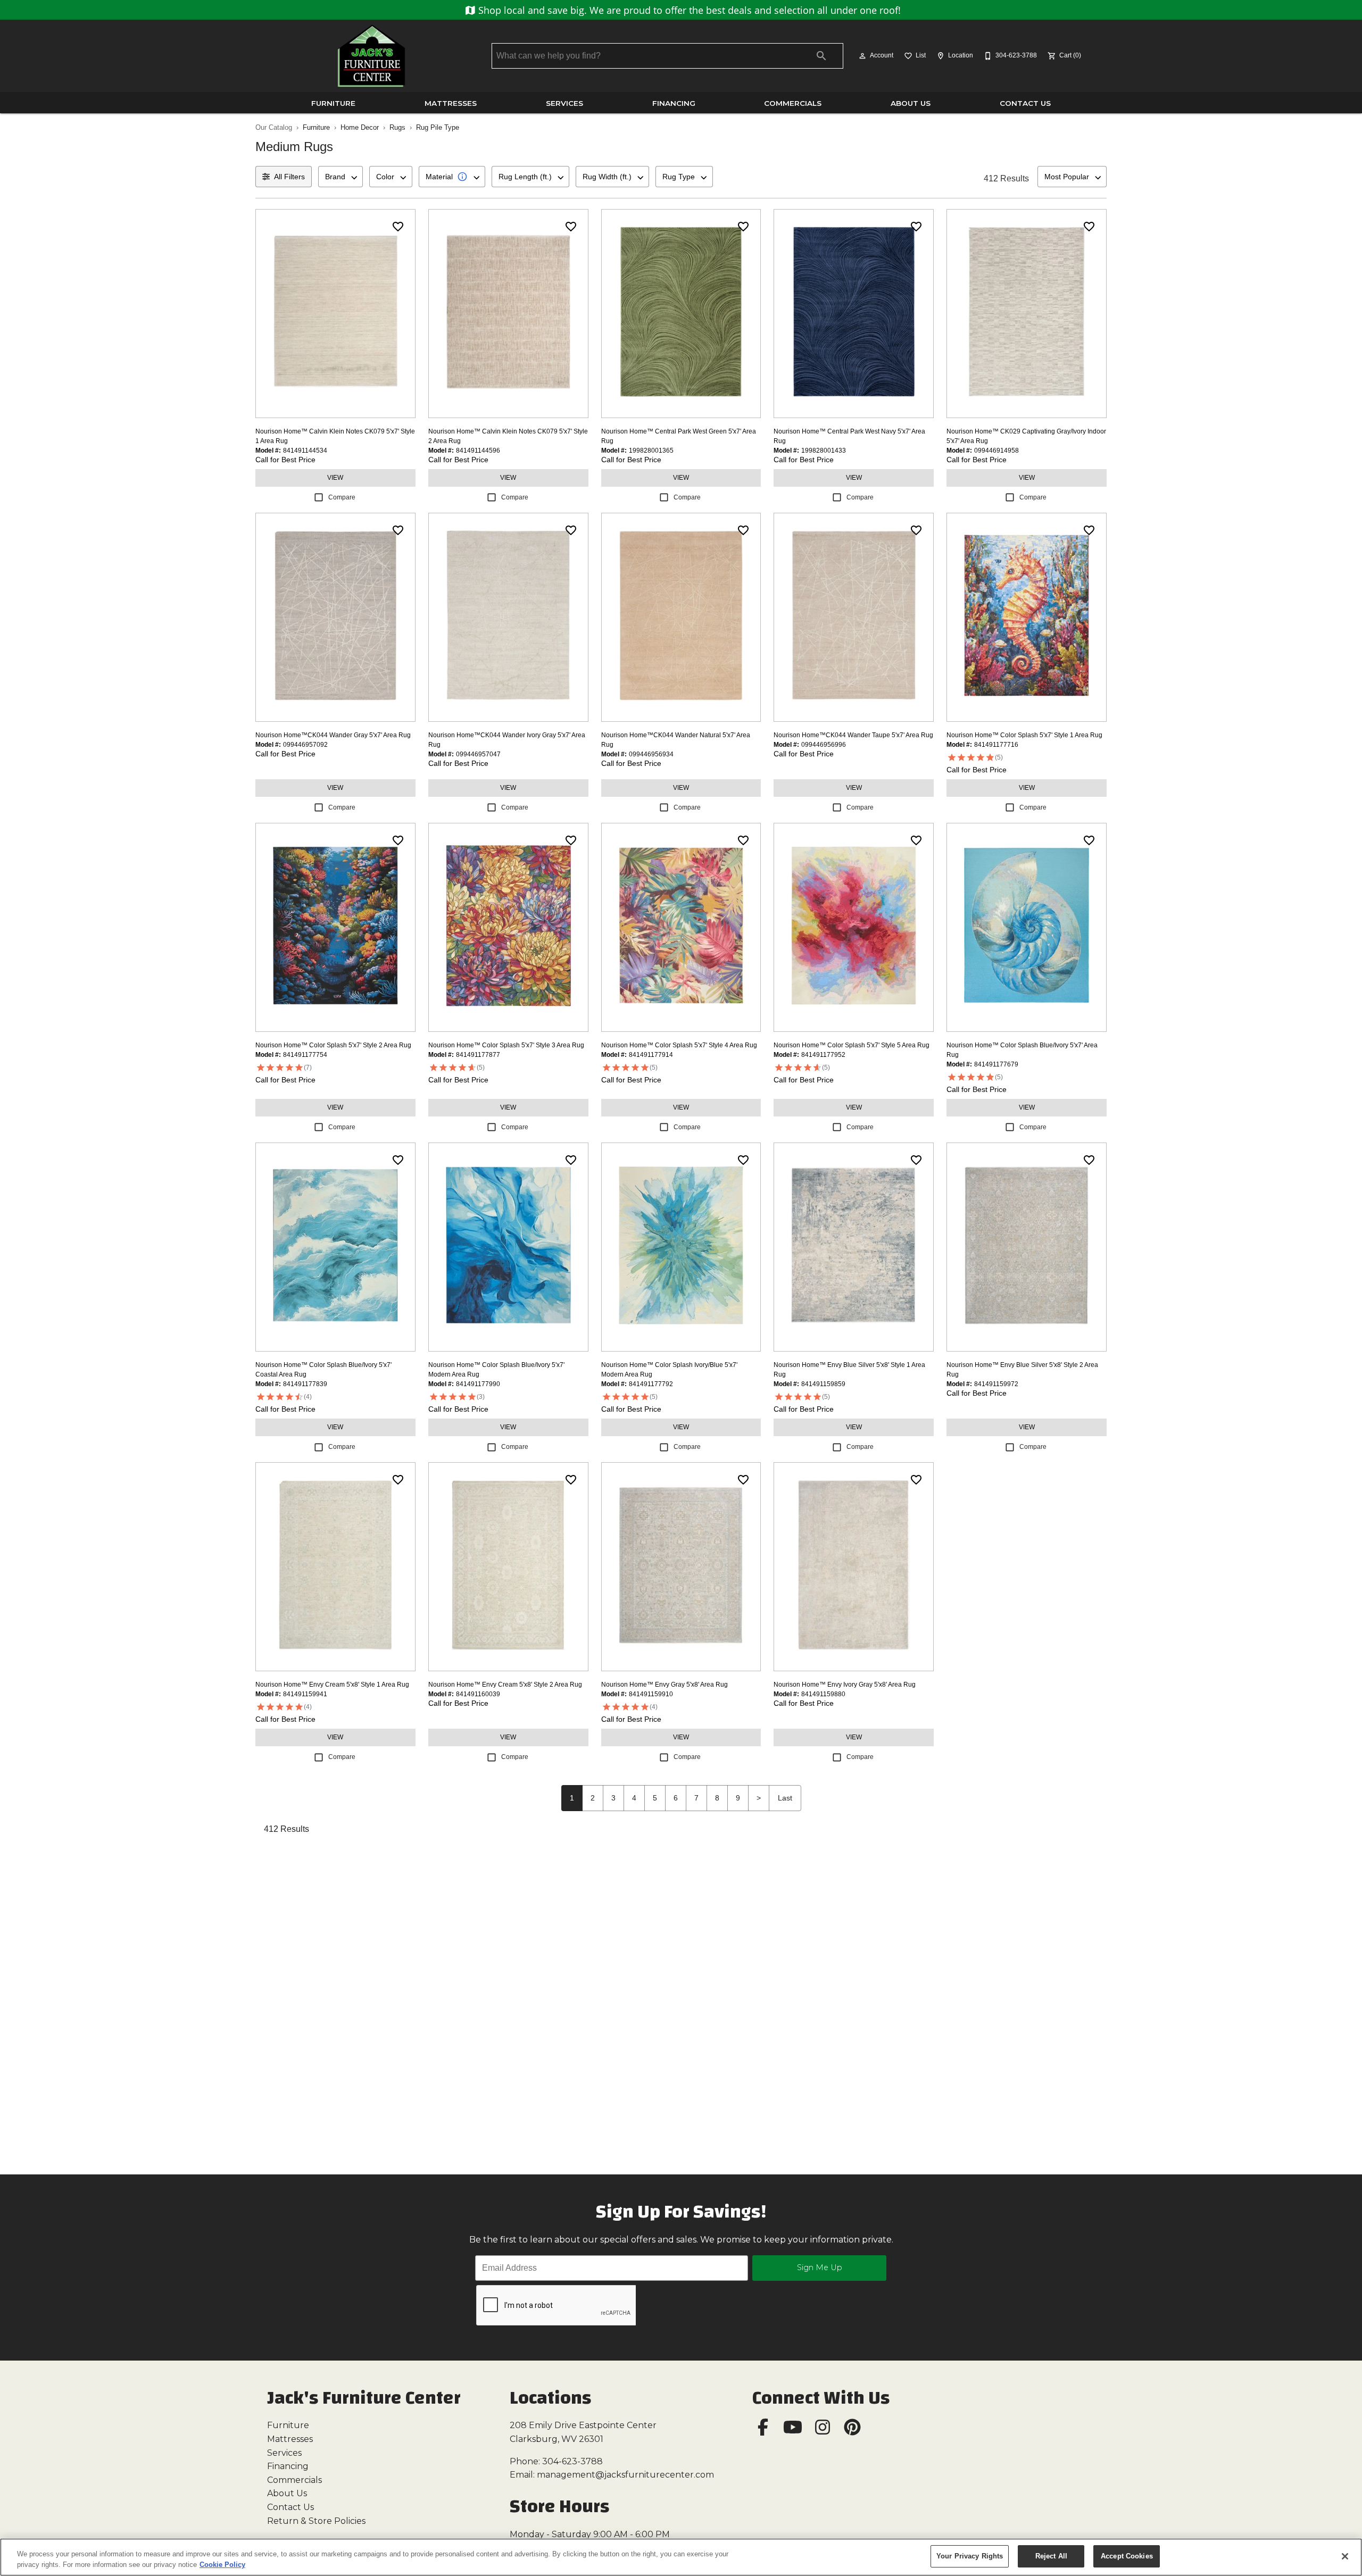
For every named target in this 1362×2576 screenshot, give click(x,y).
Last (785, 1798)
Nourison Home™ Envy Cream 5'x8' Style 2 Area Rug (505, 1685)
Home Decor (360, 127)
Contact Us (1025, 103)
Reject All (1051, 2556)
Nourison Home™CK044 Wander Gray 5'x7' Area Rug (333, 735)
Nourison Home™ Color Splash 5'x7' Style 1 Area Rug (1024, 735)
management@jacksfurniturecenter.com (625, 2475)
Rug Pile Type (438, 127)
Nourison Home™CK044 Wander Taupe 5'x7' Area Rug (853, 735)
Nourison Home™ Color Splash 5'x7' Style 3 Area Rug (506, 1045)
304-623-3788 (572, 2461)
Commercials (793, 103)
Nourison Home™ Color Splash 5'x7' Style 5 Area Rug (852, 1045)
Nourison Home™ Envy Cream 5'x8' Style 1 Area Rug (332, 1685)
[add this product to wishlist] (398, 227)
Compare (342, 497)
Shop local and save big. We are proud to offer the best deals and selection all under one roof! (688, 10)
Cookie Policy (222, 2565)
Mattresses (451, 103)
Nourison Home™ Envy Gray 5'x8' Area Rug (665, 1685)
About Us (911, 103)
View (335, 478)
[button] (862, 56)
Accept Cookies (1127, 2556)
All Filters (289, 177)
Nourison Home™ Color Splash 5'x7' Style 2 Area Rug (333, 1045)
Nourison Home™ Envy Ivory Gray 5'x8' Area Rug (845, 1685)
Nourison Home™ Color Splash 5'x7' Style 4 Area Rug (679, 1045)
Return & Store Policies (316, 2521)
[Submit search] (821, 56)
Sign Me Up (820, 2267)
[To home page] (371, 56)
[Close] (1345, 2556)
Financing (674, 103)
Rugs (397, 127)
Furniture (333, 103)
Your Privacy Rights (970, 2556)
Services (564, 103)
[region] (681, 2557)
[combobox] (340, 177)
